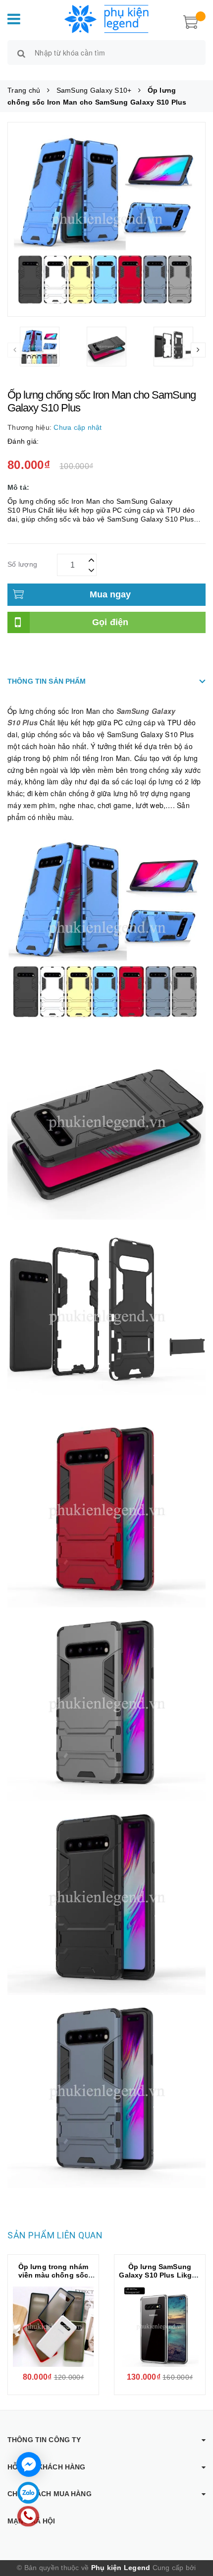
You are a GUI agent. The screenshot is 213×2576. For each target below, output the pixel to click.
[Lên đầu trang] (193, 2526)
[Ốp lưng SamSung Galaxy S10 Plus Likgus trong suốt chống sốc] (160, 2327)
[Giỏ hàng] (191, 21)
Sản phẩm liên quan (55, 2235)
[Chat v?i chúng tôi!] (29, 2464)
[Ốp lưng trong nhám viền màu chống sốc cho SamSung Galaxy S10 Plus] (53, 2327)
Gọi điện (110, 622)
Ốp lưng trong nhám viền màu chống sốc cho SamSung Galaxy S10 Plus (53, 2279)
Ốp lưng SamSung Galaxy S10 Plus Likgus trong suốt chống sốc (160, 2275)
